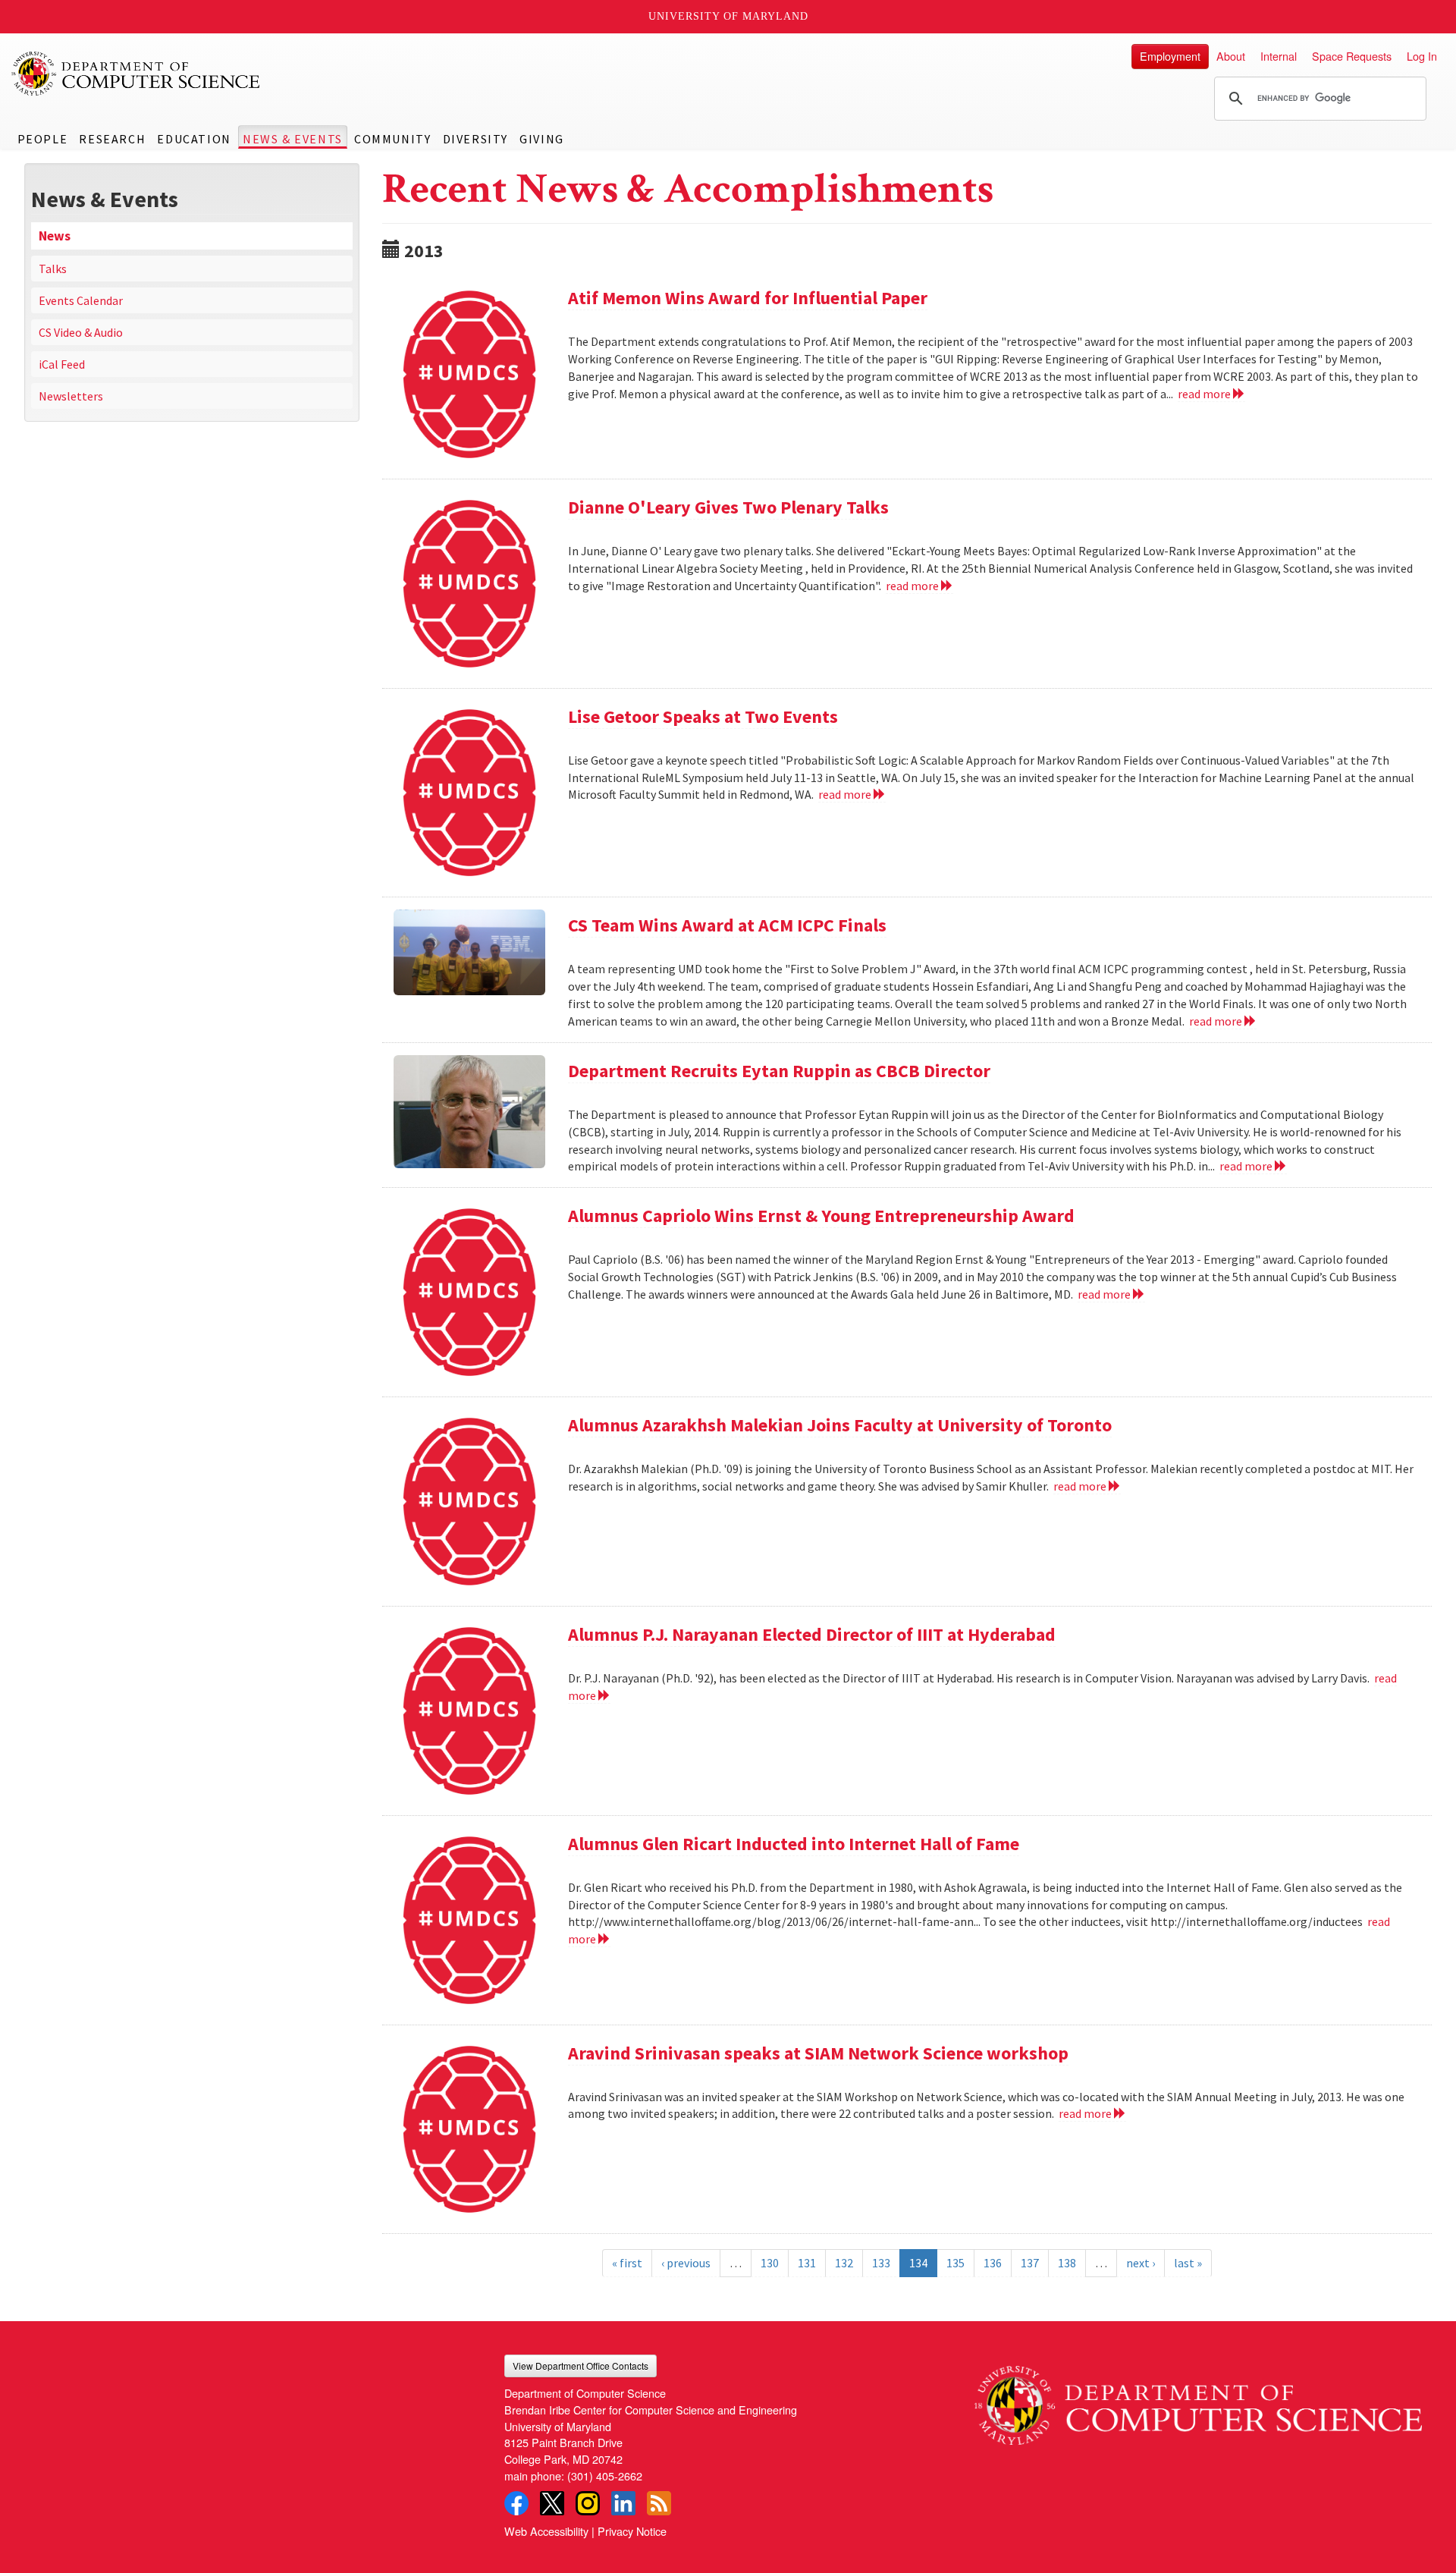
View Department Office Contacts (581, 2366)
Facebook (516, 2503)
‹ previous (686, 2263)
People (43, 139)
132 (844, 2263)
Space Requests (1352, 56)
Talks (53, 269)
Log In (1422, 56)
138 (1067, 2263)
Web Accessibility (546, 2531)
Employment (1170, 56)
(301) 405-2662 (605, 2476)
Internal (1279, 56)
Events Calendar (81, 300)
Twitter (552, 2503)
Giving (542, 139)
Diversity (475, 139)
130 (770, 2263)
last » (1188, 2263)
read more (1205, 394)
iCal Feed (62, 364)
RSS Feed (659, 2503)
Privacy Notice (632, 2531)
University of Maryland (728, 16)
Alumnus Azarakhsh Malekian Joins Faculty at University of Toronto (840, 1425)
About (1231, 56)
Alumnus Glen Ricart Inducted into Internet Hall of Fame (794, 1844)
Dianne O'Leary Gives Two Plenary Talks (728, 507)
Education (194, 139)
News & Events (293, 139)
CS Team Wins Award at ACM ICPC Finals (727, 925)
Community (392, 139)
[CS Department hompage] (1198, 2400)
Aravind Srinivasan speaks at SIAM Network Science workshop (818, 2053)
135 (955, 2263)
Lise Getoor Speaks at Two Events (703, 716)
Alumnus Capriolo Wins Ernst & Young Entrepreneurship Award (821, 1216)
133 (881, 2263)
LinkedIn (623, 2503)
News (55, 236)
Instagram (588, 2503)
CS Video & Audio (81, 332)
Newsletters (71, 396)
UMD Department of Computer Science (136, 74)
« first (627, 2263)
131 (807, 2263)
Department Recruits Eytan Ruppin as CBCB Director (779, 1071)
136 (993, 2263)
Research (112, 139)
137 (1030, 2263)
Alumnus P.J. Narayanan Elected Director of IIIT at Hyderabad (812, 1634)
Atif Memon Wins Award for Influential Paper (748, 298)
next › (1141, 2263)
